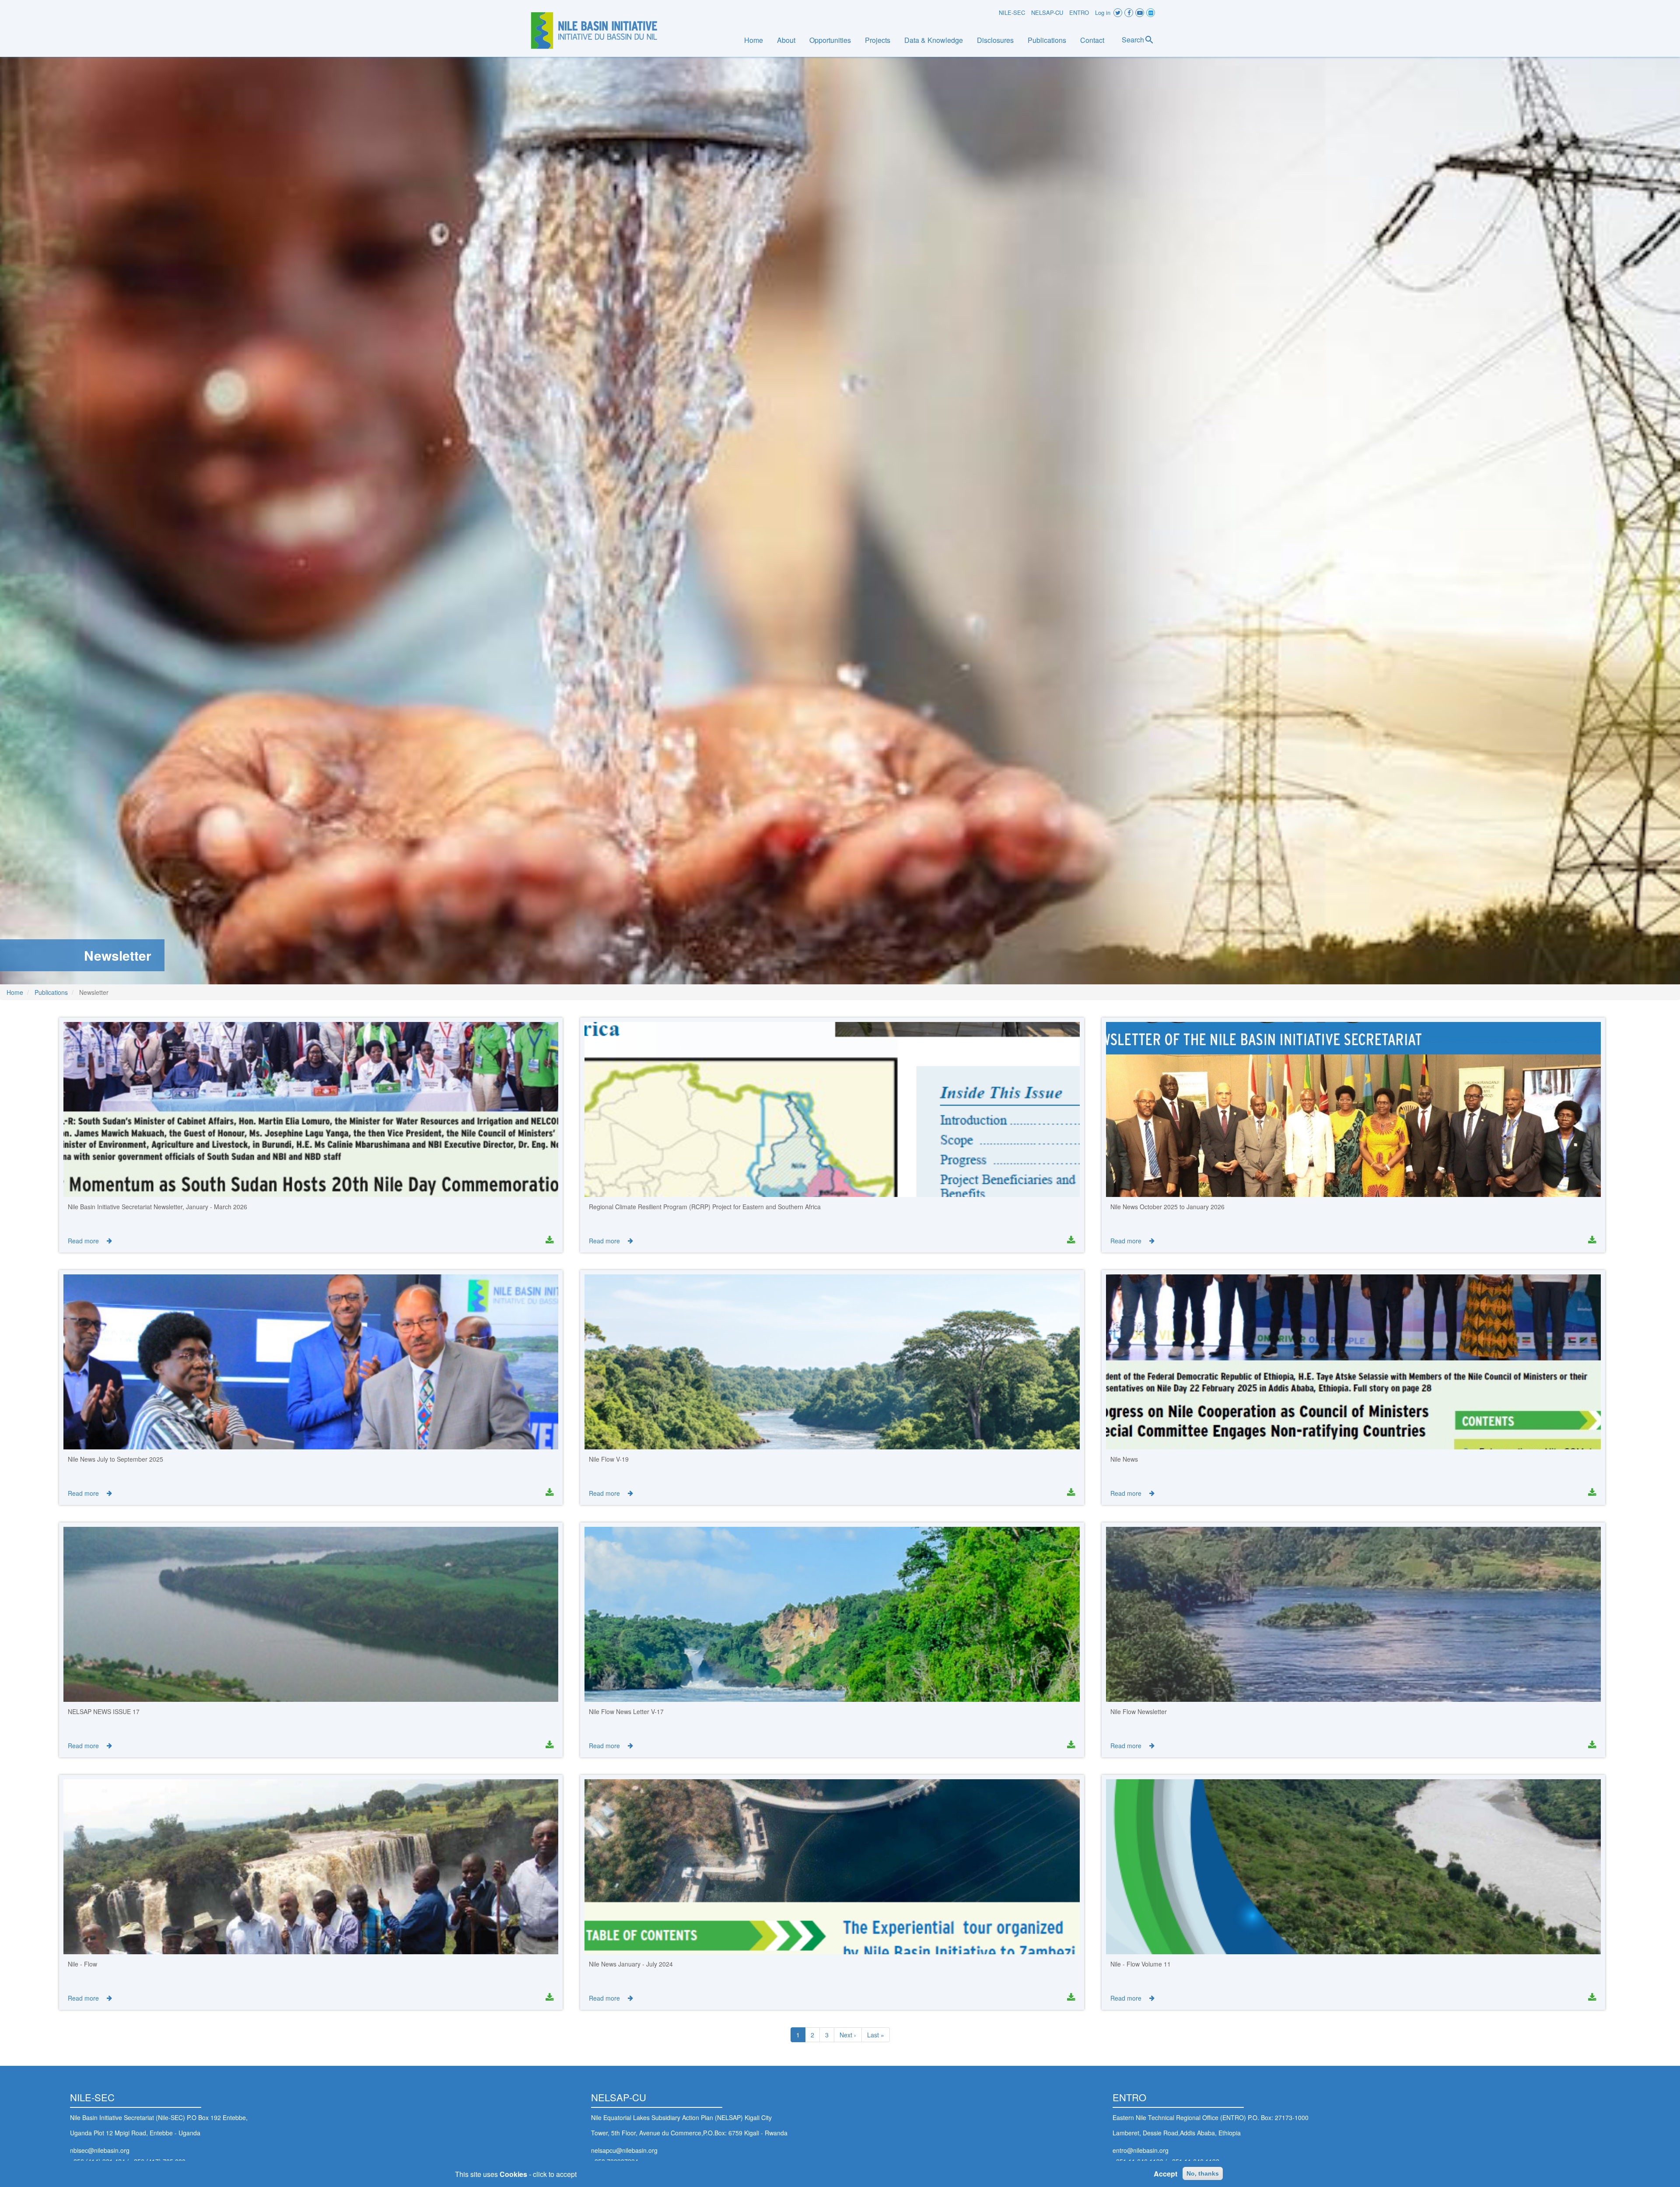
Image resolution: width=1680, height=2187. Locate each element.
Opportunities (830, 40)
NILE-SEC (1012, 12)
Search (1133, 40)
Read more (83, 1241)
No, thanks (1203, 2173)
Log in (1103, 12)
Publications (1047, 40)
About (786, 40)
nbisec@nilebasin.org (100, 2150)
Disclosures (995, 40)
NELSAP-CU (1047, 12)
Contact (1092, 40)
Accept (1165, 2174)
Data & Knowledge (934, 40)
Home (754, 40)
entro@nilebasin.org (1141, 2150)
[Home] (594, 31)
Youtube (1140, 13)
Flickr (1151, 13)
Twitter (1118, 13)
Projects (878, 40)
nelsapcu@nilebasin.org (624, 2150)
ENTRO (1079, 12)
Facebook (1129, 13)
